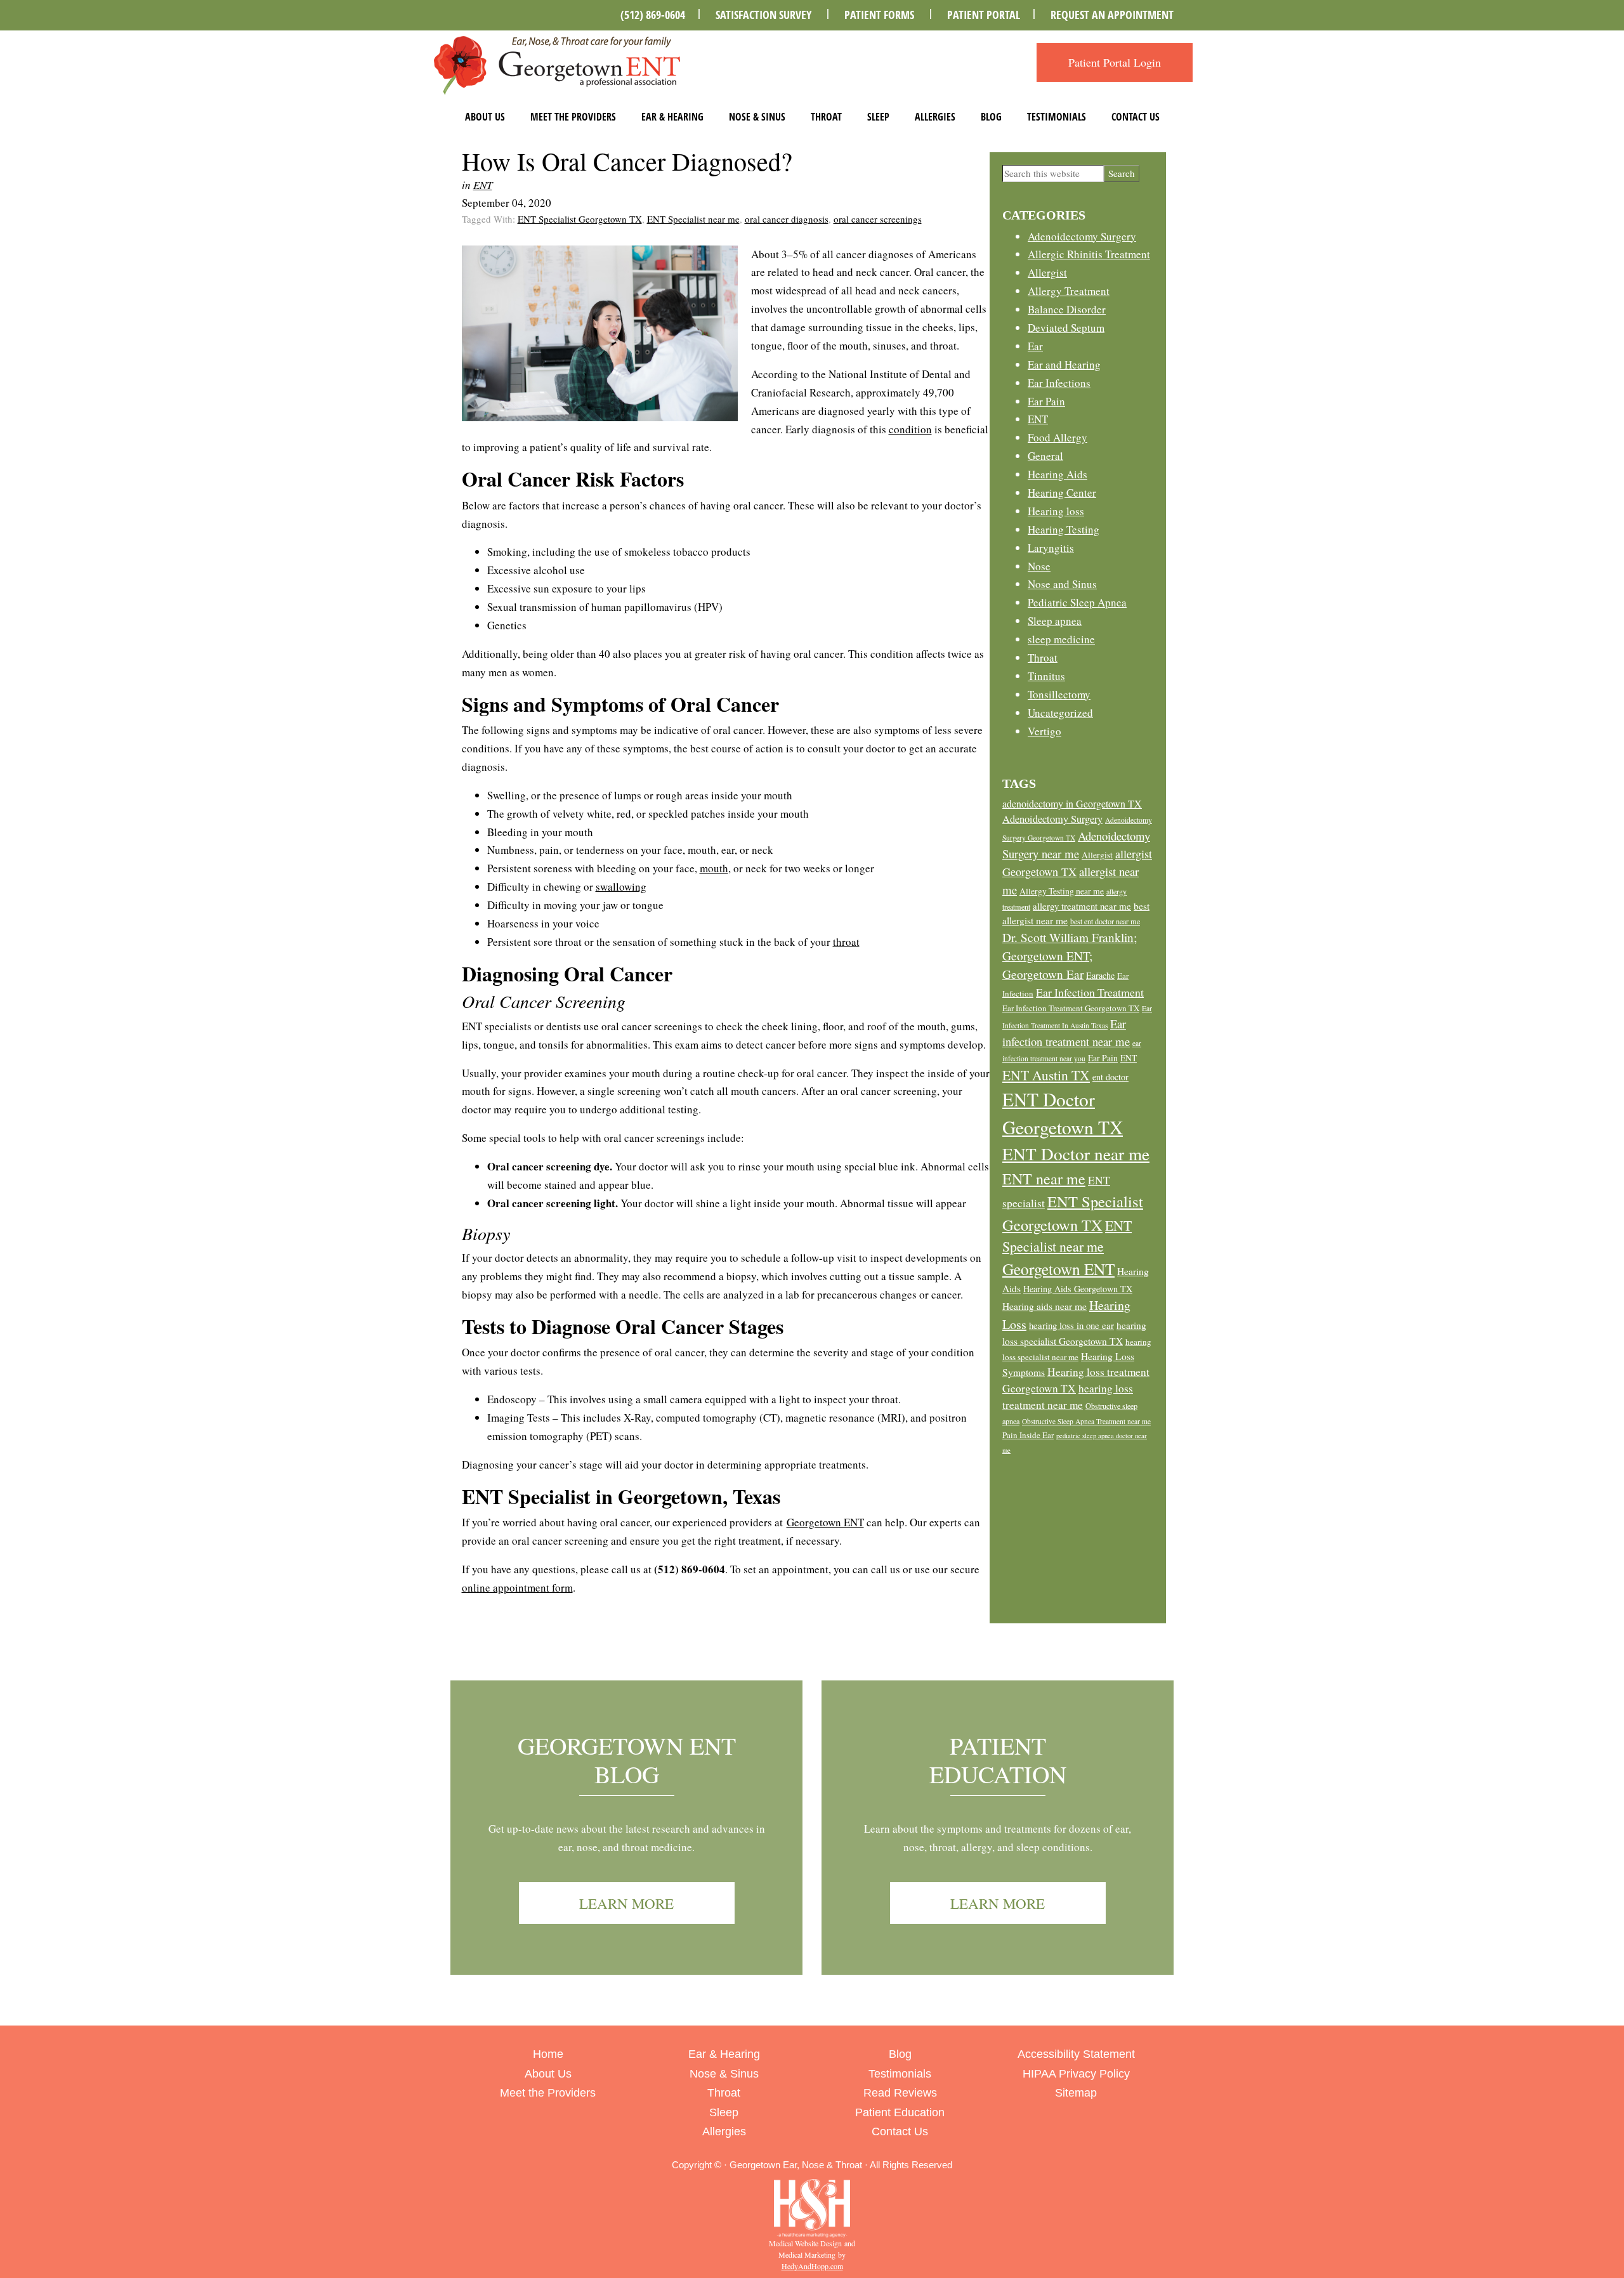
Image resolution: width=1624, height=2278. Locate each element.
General (1045, 456)
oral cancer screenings (878, 219)
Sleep (878, 117)
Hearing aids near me (1044, 1306)
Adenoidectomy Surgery (1082, 236)
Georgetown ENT (825, 1522)
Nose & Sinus (757, 117)
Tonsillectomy (1059, 694)
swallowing (621, 887)
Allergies (935, 117)
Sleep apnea (1055, 621)
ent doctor (1110, 1077)
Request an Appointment (1112, 15)
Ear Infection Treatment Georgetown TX (1071, 1008)
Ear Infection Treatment (1090, 992)
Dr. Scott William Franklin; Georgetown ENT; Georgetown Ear (1070, 956)
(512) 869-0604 (653, 15)
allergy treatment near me (1082, 906)
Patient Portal (984, 15)
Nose (1039, 566)
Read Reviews (900, 2093)
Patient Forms (879, 15)
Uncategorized (1060, 713)
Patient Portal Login (1115, 62)
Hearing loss (1056, 511)
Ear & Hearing (672, 117)
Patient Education (998, 1760)
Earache (1100, 975)
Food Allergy (1058, 437)
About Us (485, 117)
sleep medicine (1061, 639)
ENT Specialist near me (693, 219)
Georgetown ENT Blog (627, 1760)
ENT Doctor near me (1076, 1154)
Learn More (626, 1903)
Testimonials (1057, 117)
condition (910, 429)
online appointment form (517, 1587)
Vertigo (1044, 731)
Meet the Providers (573, 117)
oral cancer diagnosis (787, 219)
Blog (991, 117)
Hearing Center (1062, 493)
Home (548, 2054)
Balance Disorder (1067, 309)
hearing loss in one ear (1071, 1325)
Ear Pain (1046, 401)
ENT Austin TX (1046, 1075)
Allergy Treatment (1069, 291)
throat (846, 942)
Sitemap (1076, 2093)
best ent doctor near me (1105, 921)
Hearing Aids (1058, 474)
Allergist (1047, 272)
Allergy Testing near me (1062, 891)
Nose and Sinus (1062, 584)
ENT (483, 185)
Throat (826, 117)
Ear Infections (1059, 383)
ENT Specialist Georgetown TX (580, 219)
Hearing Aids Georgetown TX (1078, 1289)
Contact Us (1136, 117)
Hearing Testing (1064, 529)
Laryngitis (1051, 548)
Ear (1035, 346)
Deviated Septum (1066, 328)
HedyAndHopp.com (812, 2266)
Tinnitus (1046, 676)
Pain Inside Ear (1028, 1435)
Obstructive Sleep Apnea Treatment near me (1086, 1421)
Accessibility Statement (1076, 2054)
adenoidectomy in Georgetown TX (1072, 803)
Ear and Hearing (1064, 364)
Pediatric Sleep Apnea (1077, 602)
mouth (714, 868)
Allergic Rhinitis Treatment (1089, 254)
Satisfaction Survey (763, 15)
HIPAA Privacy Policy (1076, 2074)
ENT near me (1044, 1179)
